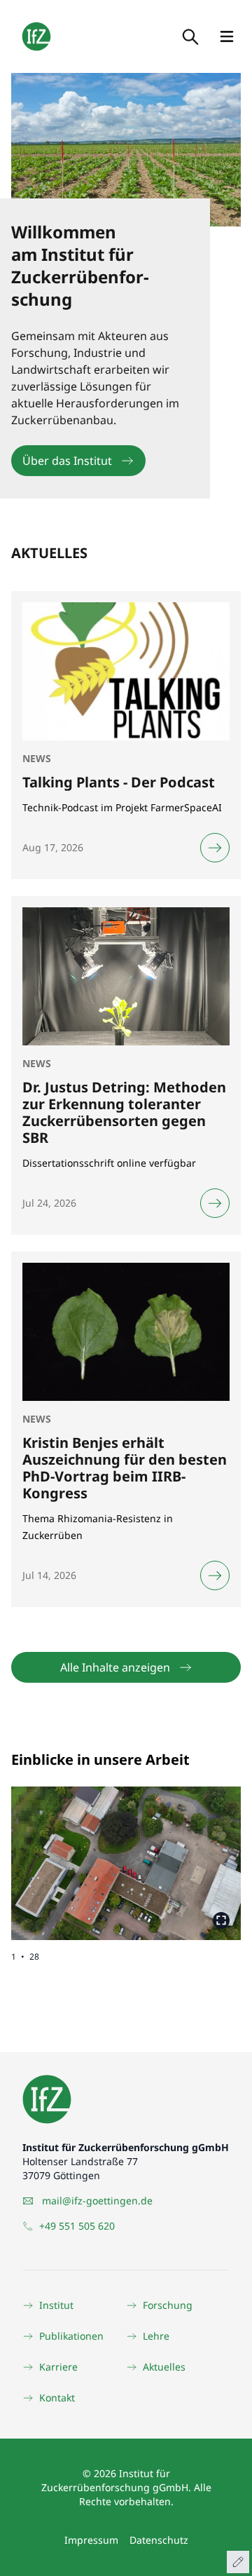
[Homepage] (36, 36)
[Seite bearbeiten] (238, 2562)
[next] (183, 1852)
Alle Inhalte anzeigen (115, 1667)
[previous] (69, 1852)
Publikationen (71, 2336)
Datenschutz (159, 2540)
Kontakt (57, 2398)
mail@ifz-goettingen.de (97, 2201)
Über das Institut (67, 461)
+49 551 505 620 (77, 2226)
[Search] (189, 36)
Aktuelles (164, 2367)
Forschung (168, 2305)
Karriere (58, 2367)
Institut (56, 2305)
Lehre (156, 2336)
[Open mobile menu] (227, 36)
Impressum (91, 2540)
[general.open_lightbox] (221, 1920)
